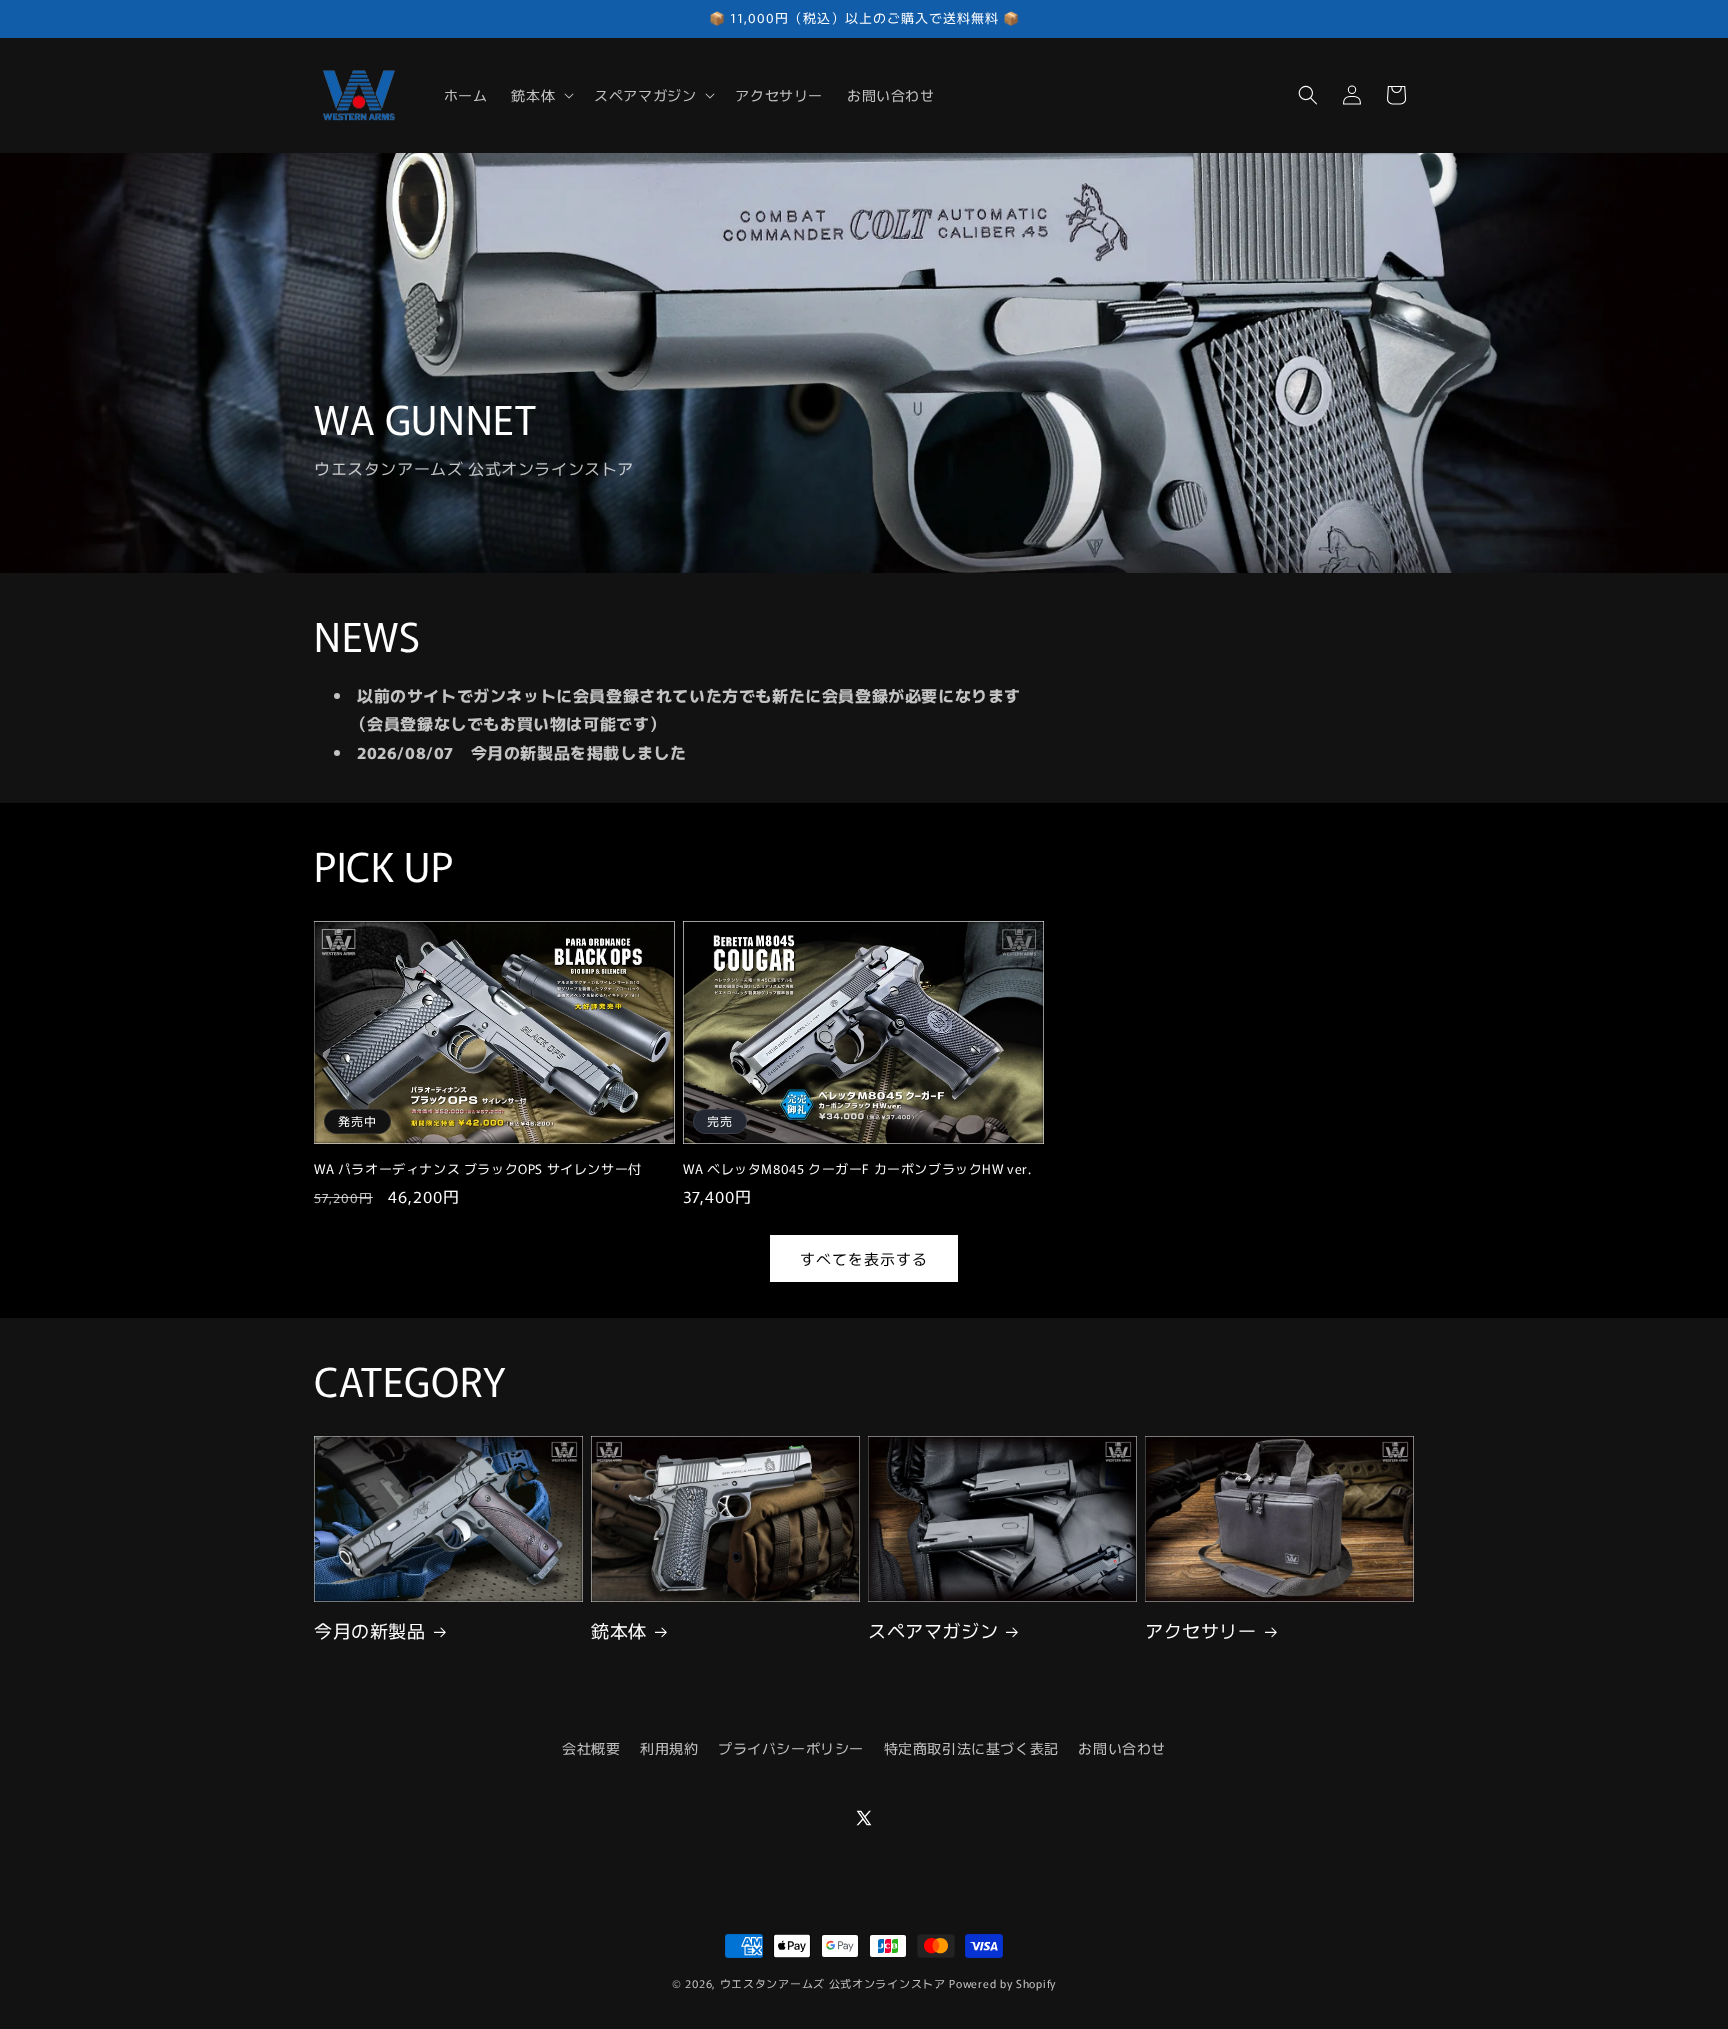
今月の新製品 (370, 1630)
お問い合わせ (1122, 1748)
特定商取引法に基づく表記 (971, 1748)
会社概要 (591, 1748)
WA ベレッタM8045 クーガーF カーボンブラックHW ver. (857, 1169)
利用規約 (669, 1748)
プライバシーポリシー (791, 1748)
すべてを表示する (864, 1257)
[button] (540, 95)
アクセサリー (1201, 1630)
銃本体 (619, 1630)
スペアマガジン (933, 1630)
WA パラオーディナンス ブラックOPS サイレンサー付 (478, 1169)
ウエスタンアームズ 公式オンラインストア (833, 1983)
